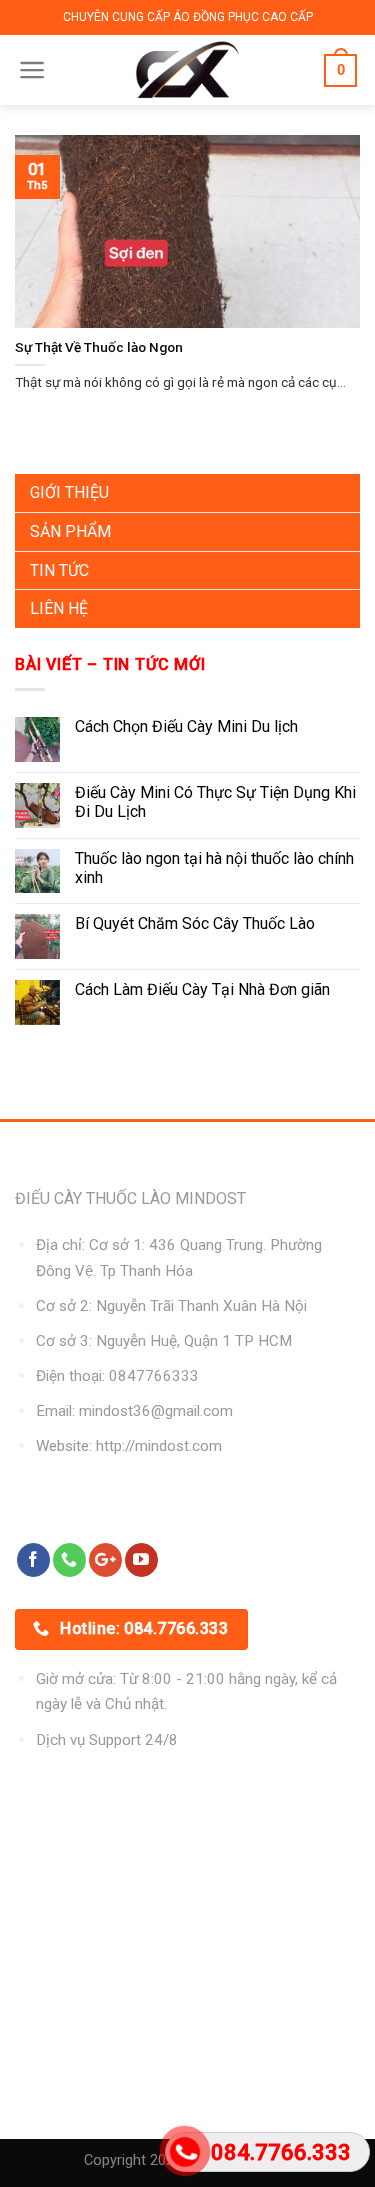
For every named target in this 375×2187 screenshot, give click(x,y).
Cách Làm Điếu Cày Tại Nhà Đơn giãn (202, 989)
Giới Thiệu (69, 492)
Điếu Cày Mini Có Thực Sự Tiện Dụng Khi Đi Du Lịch (215, 802)
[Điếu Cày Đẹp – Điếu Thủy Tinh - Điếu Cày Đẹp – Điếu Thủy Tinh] (187, 70)
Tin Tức (59, 570)
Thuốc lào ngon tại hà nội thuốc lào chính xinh (214, 868)
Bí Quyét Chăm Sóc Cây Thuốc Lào (195, 923)
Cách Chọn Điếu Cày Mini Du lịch (186, 726)
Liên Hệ (59, 608)
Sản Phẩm (70, 531)
